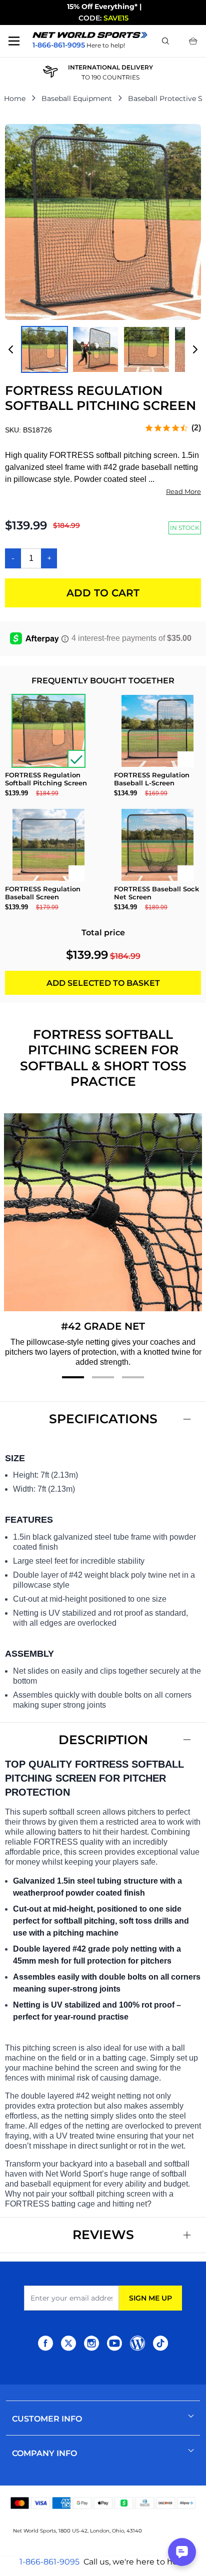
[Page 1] (73, 1377)
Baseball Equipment (77, 98)
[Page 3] (133, 1377)
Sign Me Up (150, 2298)
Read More (183, 491)
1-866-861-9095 (49, 2562)
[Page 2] (103, 1377)
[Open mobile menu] (14, 41)
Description (103, 1740)
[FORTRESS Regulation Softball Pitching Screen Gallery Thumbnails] (103, 349)
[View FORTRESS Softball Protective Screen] (44, 349)
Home (15, 98)
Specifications (103, 1419)
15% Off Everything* (102, 6)
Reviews (103, 2235)
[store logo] (90, 35)
